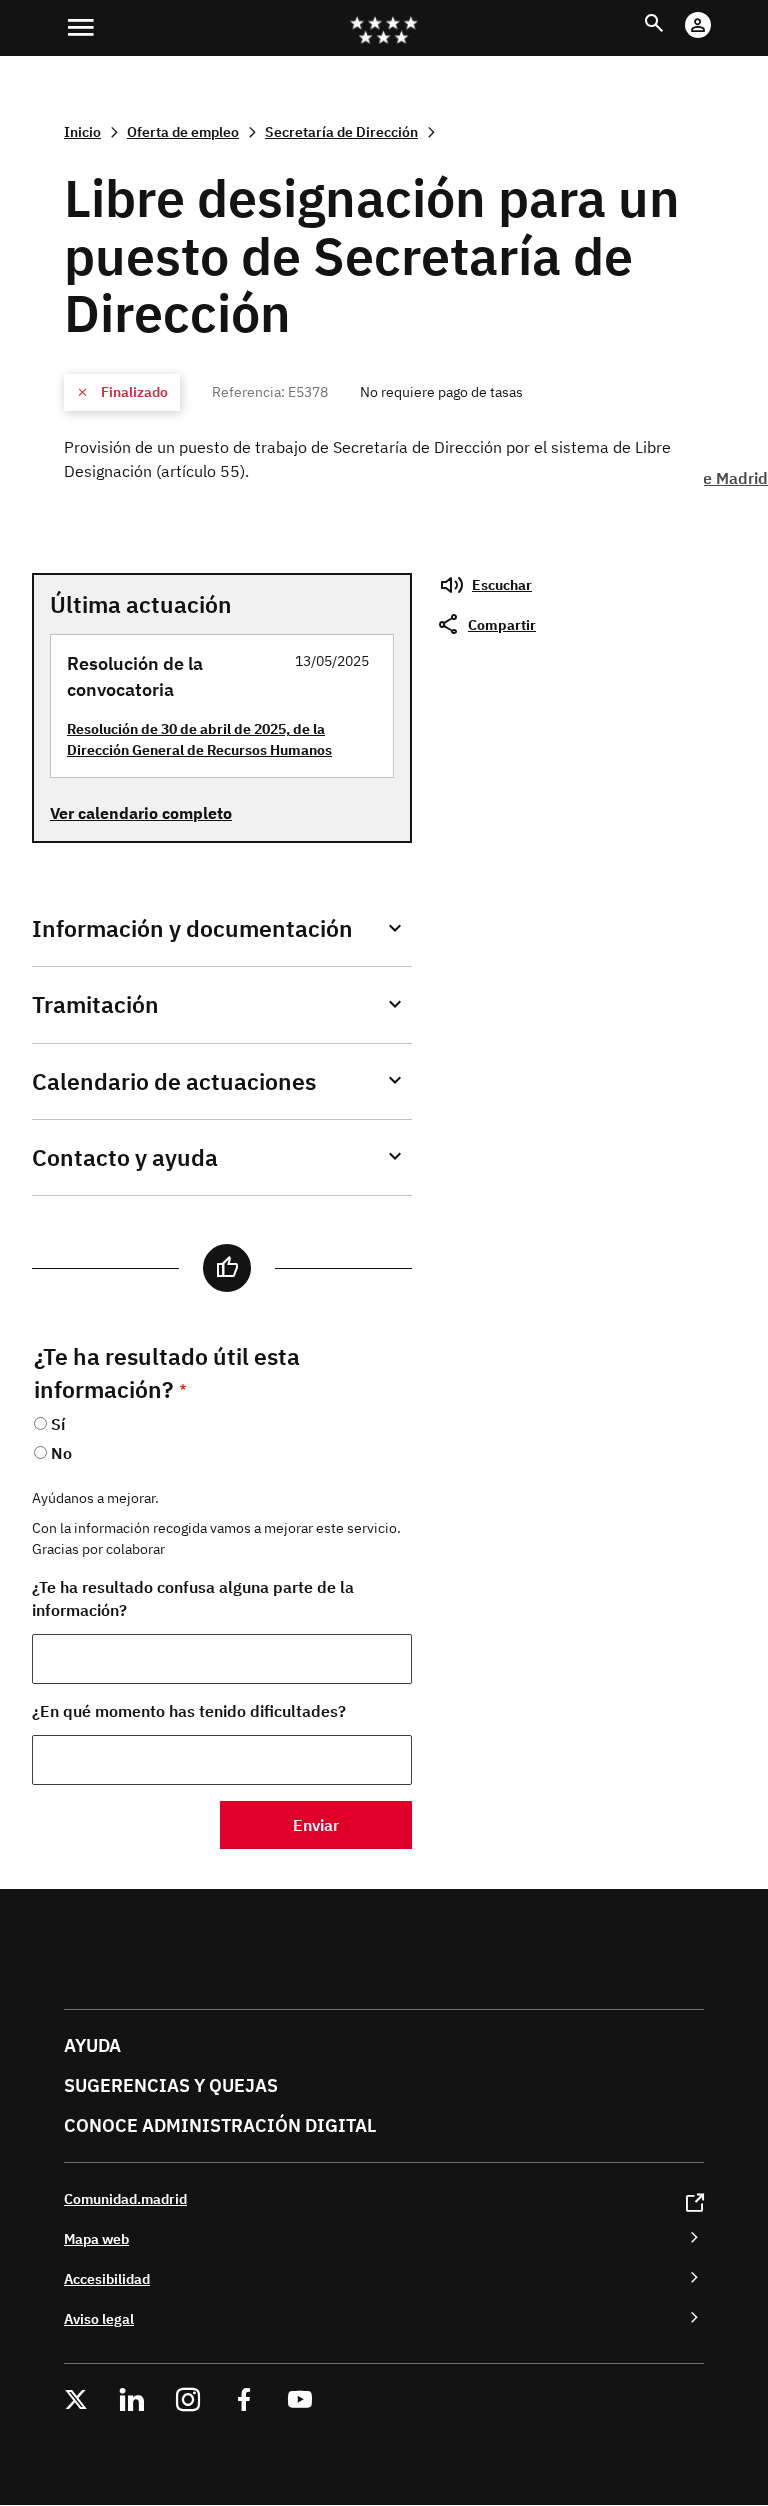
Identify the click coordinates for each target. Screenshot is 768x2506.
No (61, 1453)
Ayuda (92, 2045)
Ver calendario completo (141, 813)
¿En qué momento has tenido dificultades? (189, 1711)
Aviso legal (99, 2318)
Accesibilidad (107, 2278)
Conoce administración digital (220, 2125)
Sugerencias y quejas (171, 2085)
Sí (58, 1424)
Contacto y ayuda (125, 1157)
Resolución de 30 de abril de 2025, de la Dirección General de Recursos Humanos (199, 739)
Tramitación (95, 1004)
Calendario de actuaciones (174, 1081)
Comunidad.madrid (125, 2198)
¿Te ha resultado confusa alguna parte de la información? (193, 1598)
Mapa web (96, 2238)
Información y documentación (192, 928)
